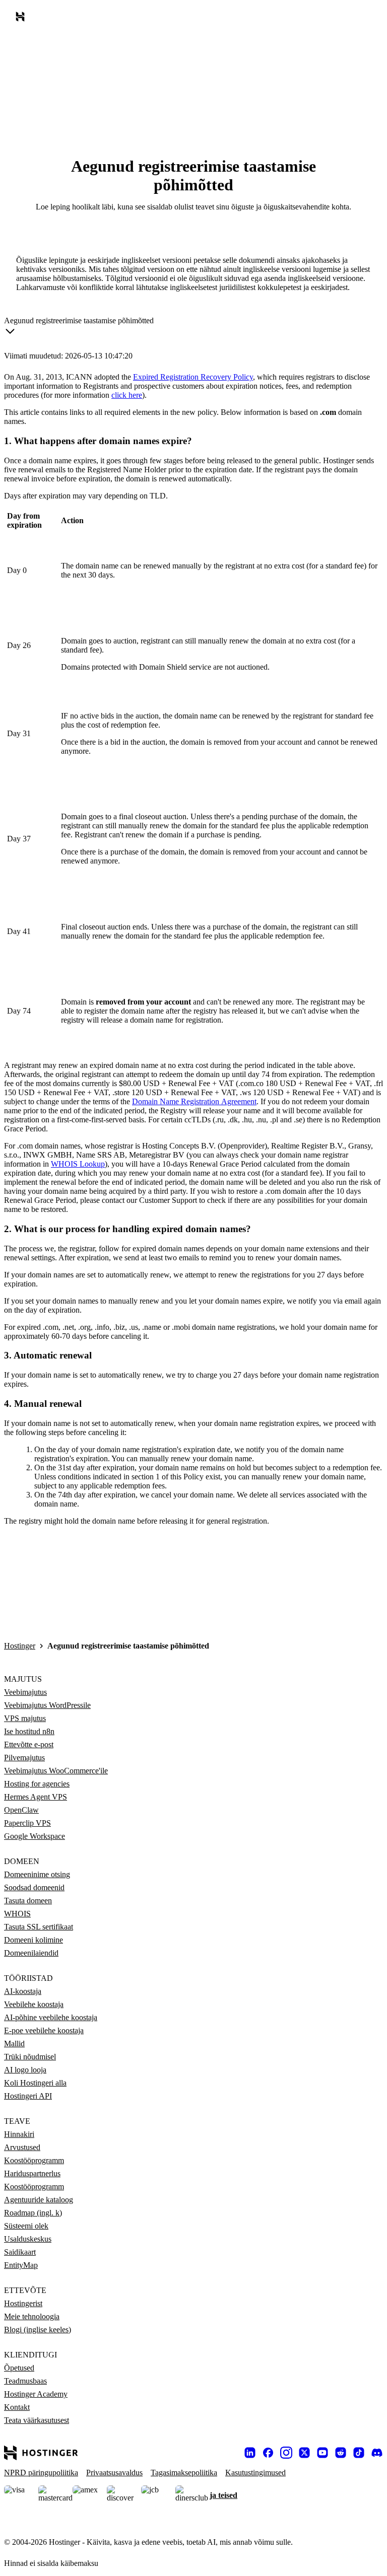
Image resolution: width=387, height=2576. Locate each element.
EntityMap (21, 2265)
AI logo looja (25, 2070)
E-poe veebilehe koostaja (44, 2030)
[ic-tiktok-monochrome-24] (359, 2453)
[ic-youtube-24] (322, 2453)
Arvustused (22, 2147)
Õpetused (19, 2368)
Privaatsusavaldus (114, 2473)
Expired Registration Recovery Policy (193, 377)
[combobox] (79, 328)
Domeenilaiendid (31, 1953)
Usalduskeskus (28, 2239)
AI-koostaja (23, 1991)
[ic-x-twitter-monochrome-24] (304, 2453)
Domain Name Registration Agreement (194, 1101)
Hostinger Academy (36, 2394)
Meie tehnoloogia (32, 2316)
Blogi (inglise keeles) (38, 2330)
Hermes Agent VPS (36, 1797)
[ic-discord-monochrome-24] (377, 2453)
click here (127, 395)
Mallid (14, 2044)
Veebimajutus (25, 1692)
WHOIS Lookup (78, 1164)
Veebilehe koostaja (34, 2004)
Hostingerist (23, 2303)
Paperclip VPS (27, 1823)
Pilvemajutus (24, 1758)
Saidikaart (20, 2252)
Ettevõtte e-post (29, 1744)
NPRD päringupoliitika (41, 2473)
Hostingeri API (28, 2096)
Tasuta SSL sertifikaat (39, 1927)
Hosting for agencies (37, 1784)
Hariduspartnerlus (32, 2173)
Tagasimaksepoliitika (184, 2473)
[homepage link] (22, 19)
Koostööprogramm (34, 2160)
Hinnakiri (19, 2134)
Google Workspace (35, 1836)
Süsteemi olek (26, 2226)
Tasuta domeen (28, 1901)
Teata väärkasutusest (37, 2420)
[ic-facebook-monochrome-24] (268, 2453)
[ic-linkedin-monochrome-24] (250, 2453)
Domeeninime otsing (37, 1874)
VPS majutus (25, 1718)
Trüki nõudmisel (30, 2057)
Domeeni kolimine (34, 1940)
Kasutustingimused (255, 2473)
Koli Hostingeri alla (35, 2083)
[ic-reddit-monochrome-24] (341, 2453)
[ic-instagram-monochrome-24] (286, 2453)
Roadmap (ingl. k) (33, 2213)
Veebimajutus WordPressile (47, 1705)
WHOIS (17, 1914)
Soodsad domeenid (34, 1887)
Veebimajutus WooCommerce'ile (56, 1771)
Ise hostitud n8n (29, 1731)
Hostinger (20, 1646)
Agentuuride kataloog (39, 2200)
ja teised (223, 2495)
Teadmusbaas (25, 2381)
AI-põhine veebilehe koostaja (51, 2017)
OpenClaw (21, 1810)
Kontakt (17, 2407)
